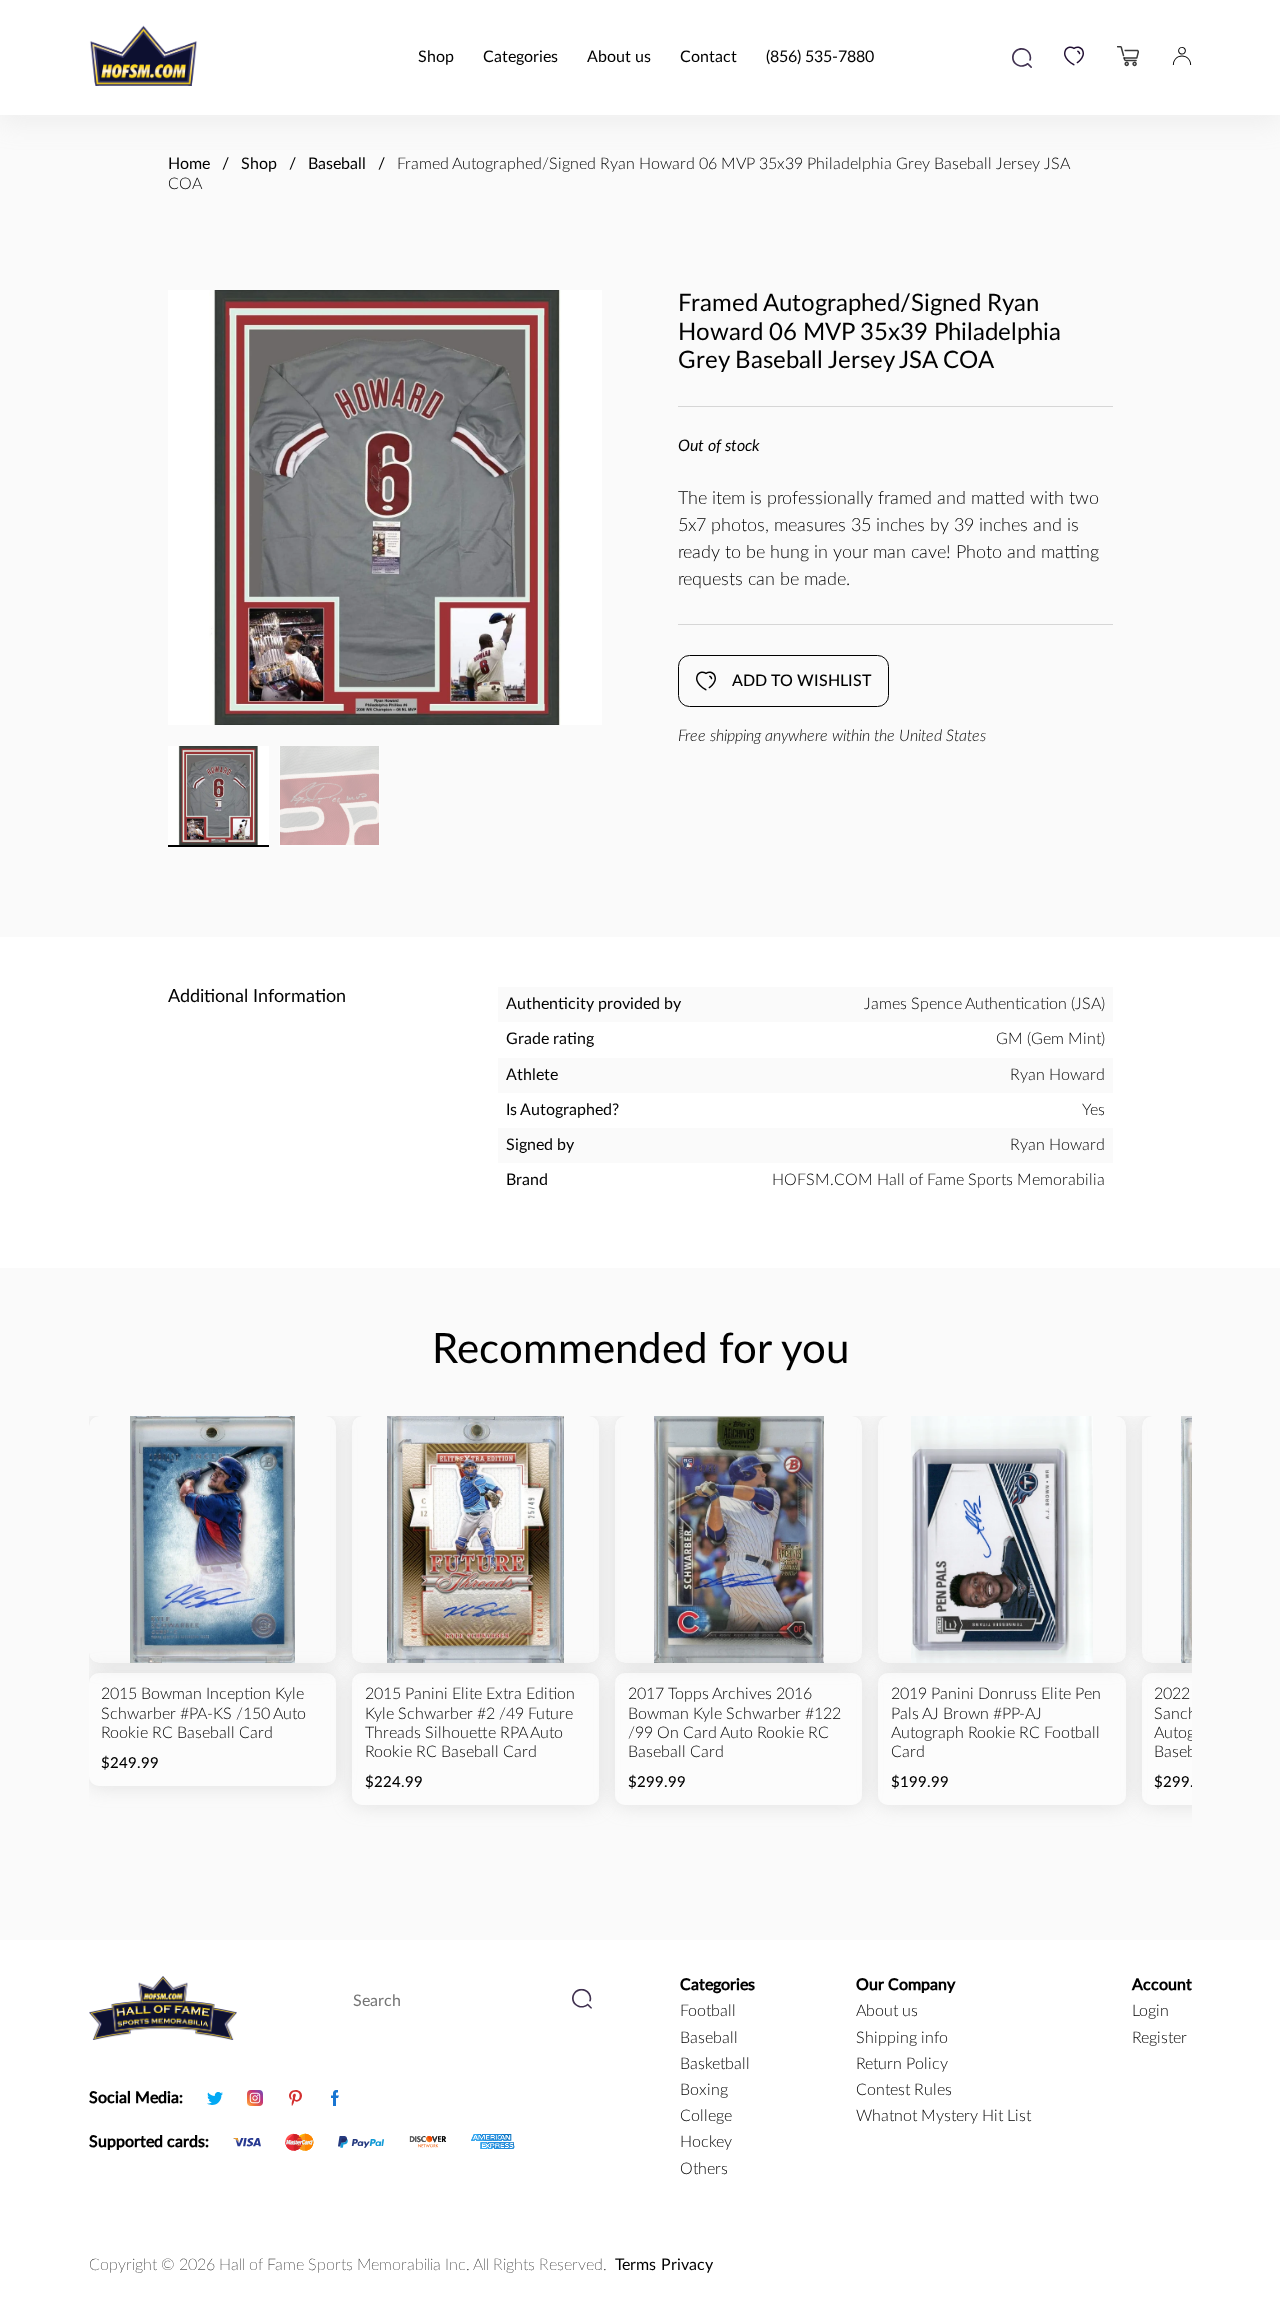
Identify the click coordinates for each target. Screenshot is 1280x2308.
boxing (704, 2090)
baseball (709, 2038)
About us (619, 57)
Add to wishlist (801, 681)
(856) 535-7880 (820, 57)
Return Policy (902, 2064)
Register (1159, 2038)
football (708, 2011)
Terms (635, 2265)
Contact (708, 57)
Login (1150, 2011)
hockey (706, 2142)
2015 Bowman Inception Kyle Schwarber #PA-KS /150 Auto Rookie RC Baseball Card (203, 1713)
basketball (715, 2064)
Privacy (687, 2265)
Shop (436, 57)
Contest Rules (904, 2090)
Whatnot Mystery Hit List (943, 2116)
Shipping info (902, 2038)
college (706, 2116)
